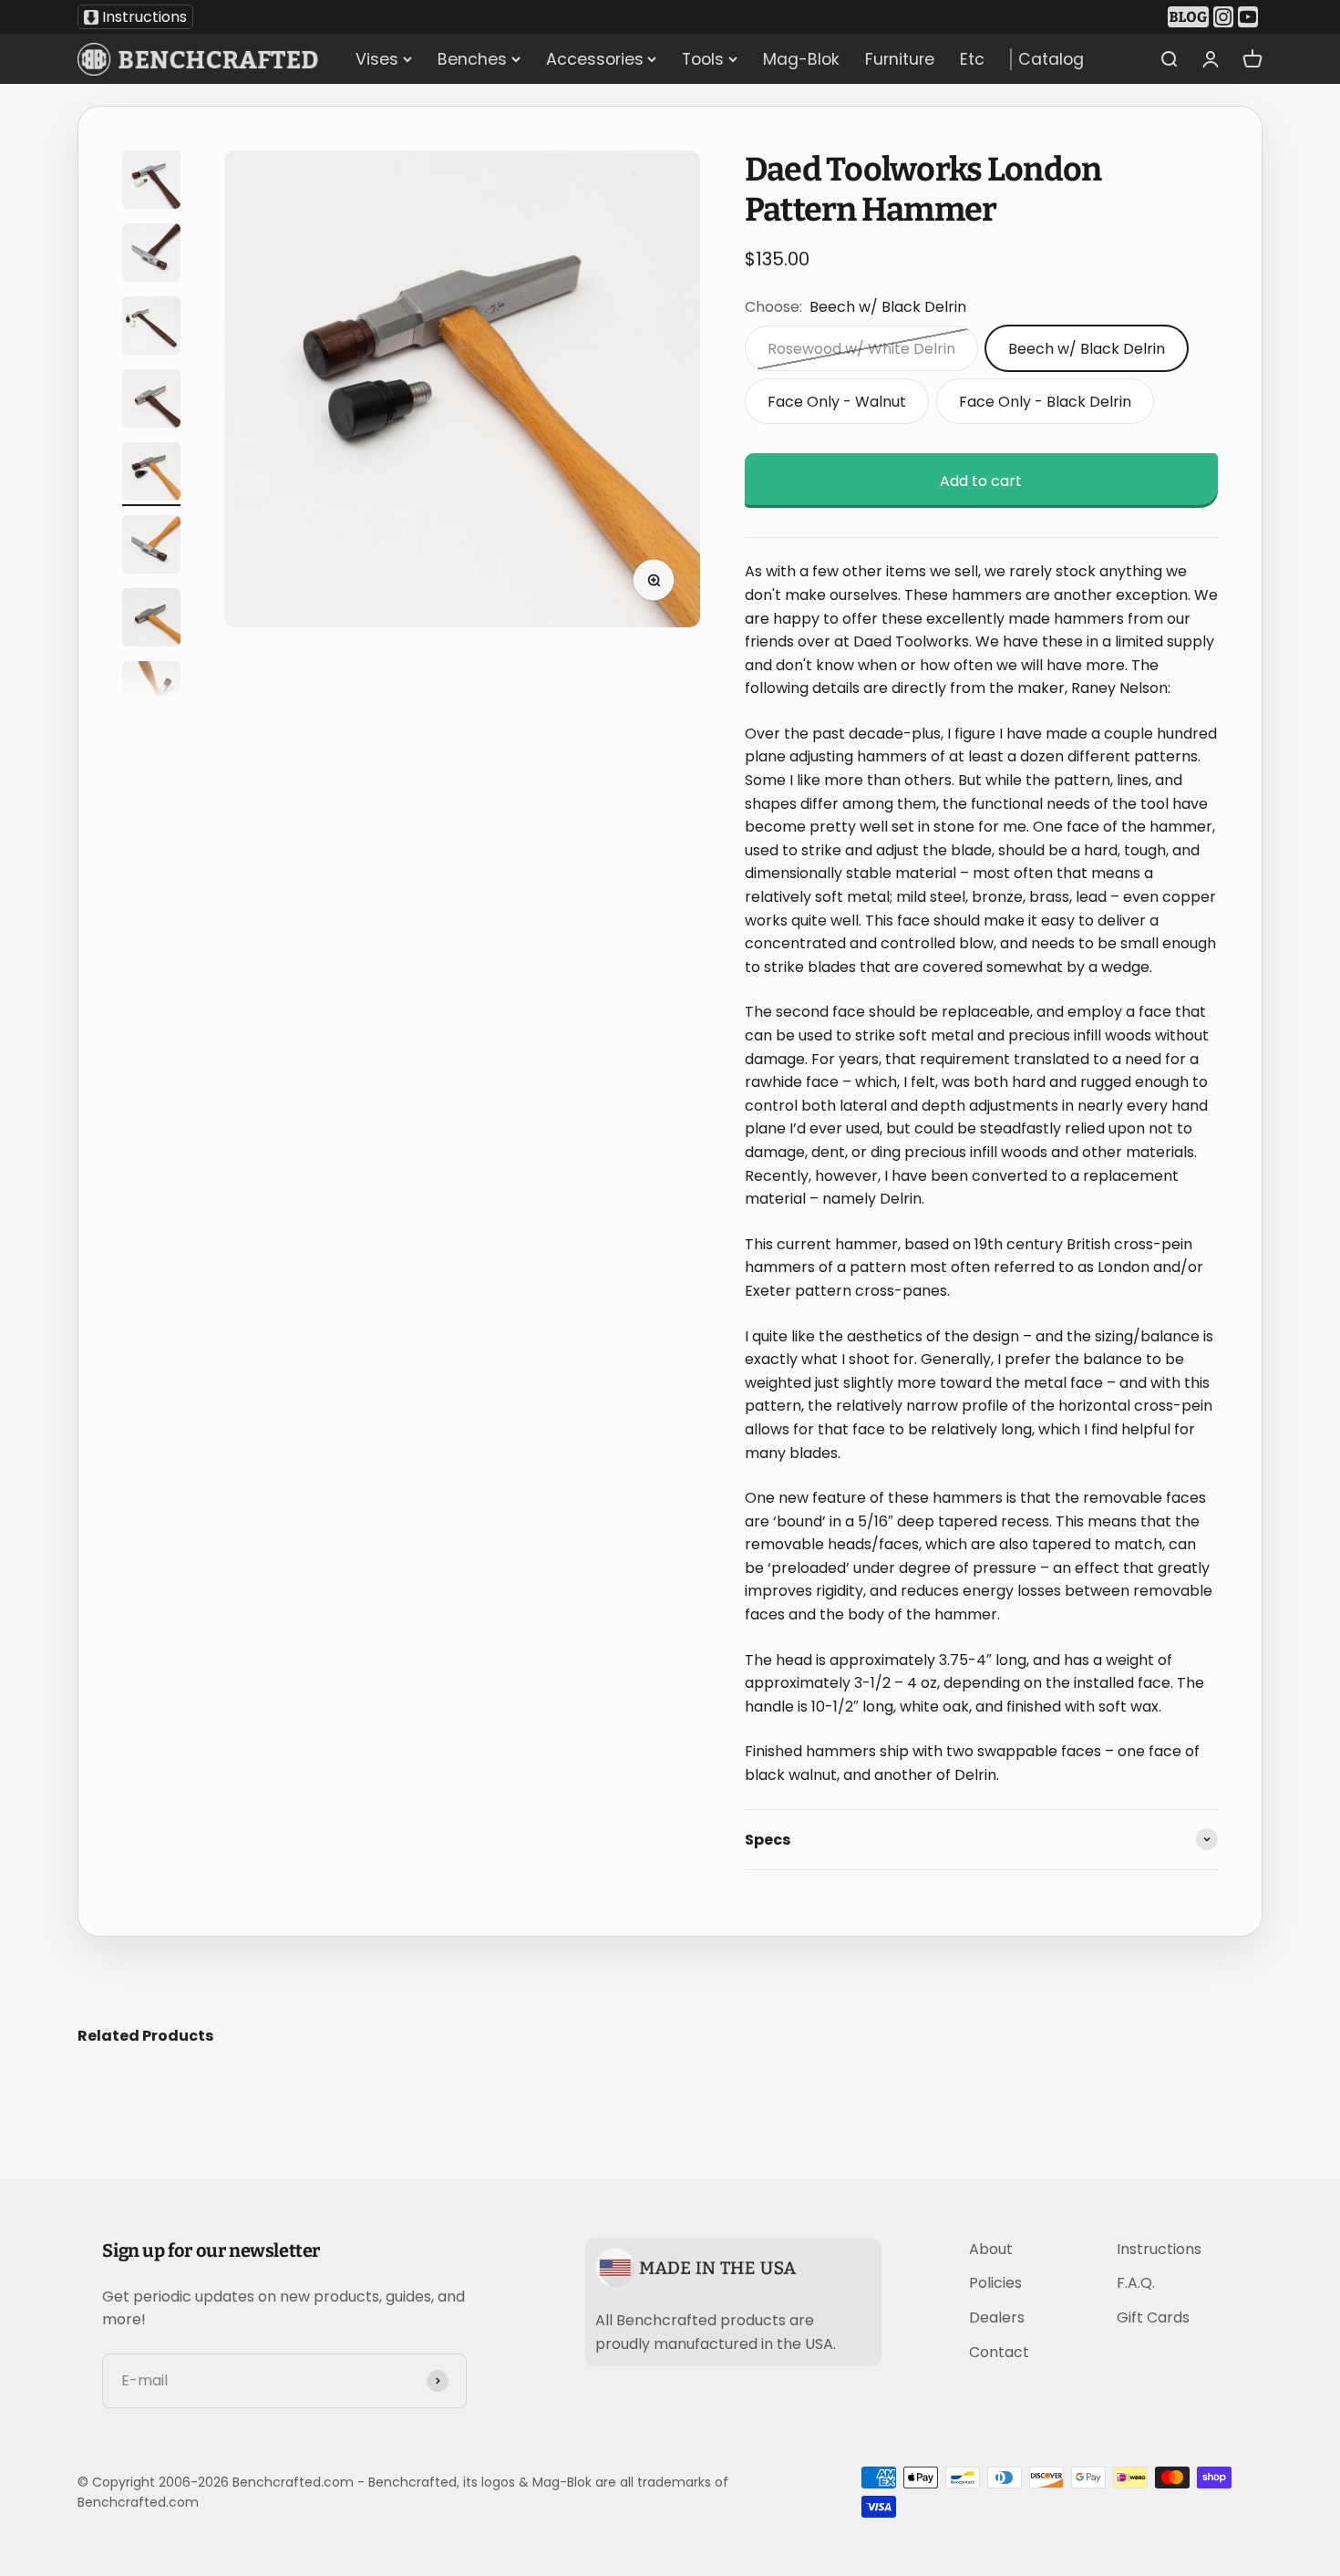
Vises (377, 59)
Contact (999, 2352)
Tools (703, 59)
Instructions (144, 17)
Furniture (900, 59)
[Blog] (1191, 17)
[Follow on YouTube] (1250, 17)
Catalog (1051, 59)
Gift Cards (1153, 2317)
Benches (472, 59)
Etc (972, 59)
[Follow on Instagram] (1226, 17)
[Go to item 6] (151, 547)
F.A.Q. (1136, 2283)
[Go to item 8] (151, 693)
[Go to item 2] (151, 255)
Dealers (997, 2317)
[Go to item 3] (151, 328)
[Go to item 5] (151, 474)
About (991, 2249)
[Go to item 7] (151, 620)
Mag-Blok (801, 59)
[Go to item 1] (151, 182)
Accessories (595, 59)
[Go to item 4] (151, 401)
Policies (995, 2283)
